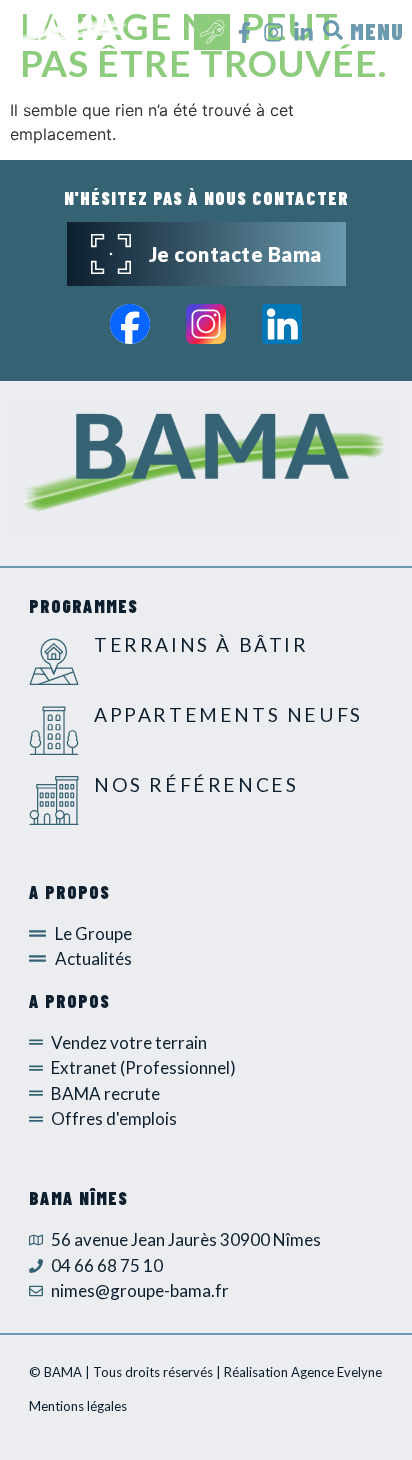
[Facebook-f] (244, 32)
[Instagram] (273, 32)
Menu (377, 31)
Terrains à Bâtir (201, 644)
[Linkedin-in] (302, 32)
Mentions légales (78, 1406)
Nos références (196, 784)
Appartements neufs (228, 714)
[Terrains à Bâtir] (54, 660)
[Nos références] (54, 800)
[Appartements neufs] (54, 730)
